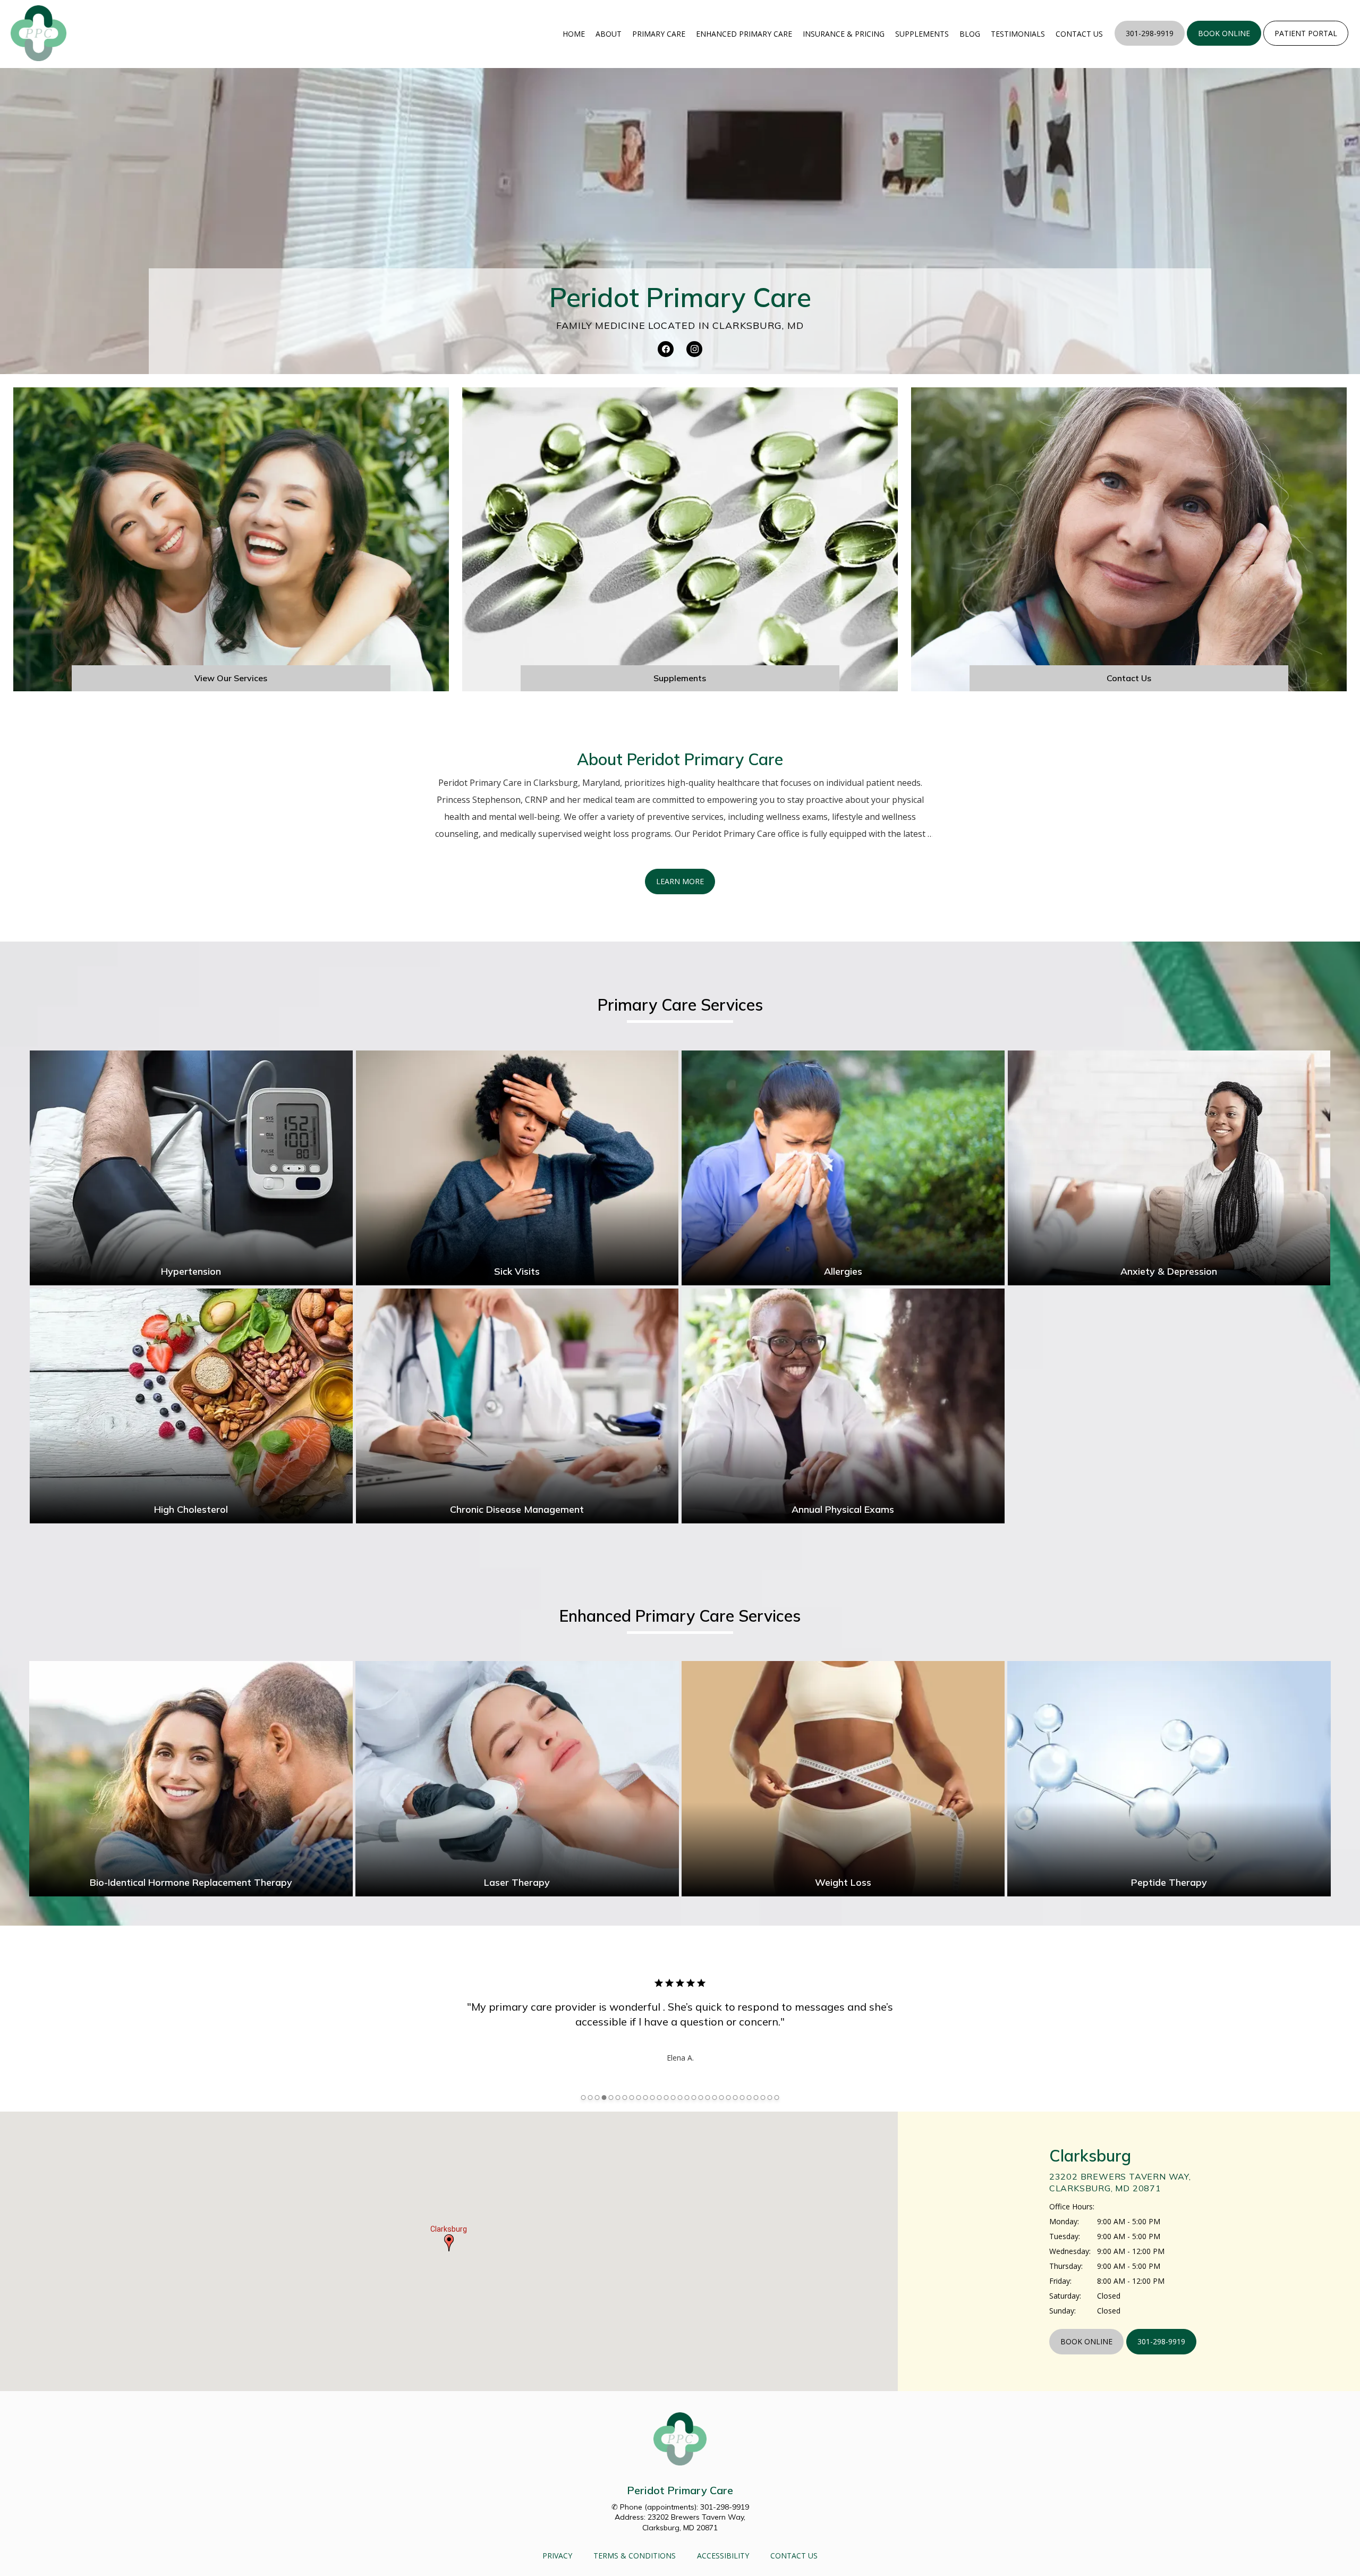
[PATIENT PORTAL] (1306, 45)
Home (574, 34)
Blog (970, 34)
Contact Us (1079, 34)
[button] (449, 2243)
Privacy (557, 2556)
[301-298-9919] (1150, 45)
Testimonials (1018, 34)
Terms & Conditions (635, 2556)
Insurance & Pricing (844, 34)
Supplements (922, 34)
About (609, 34)
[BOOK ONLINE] (1224, 45)
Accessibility (723, 2556)
